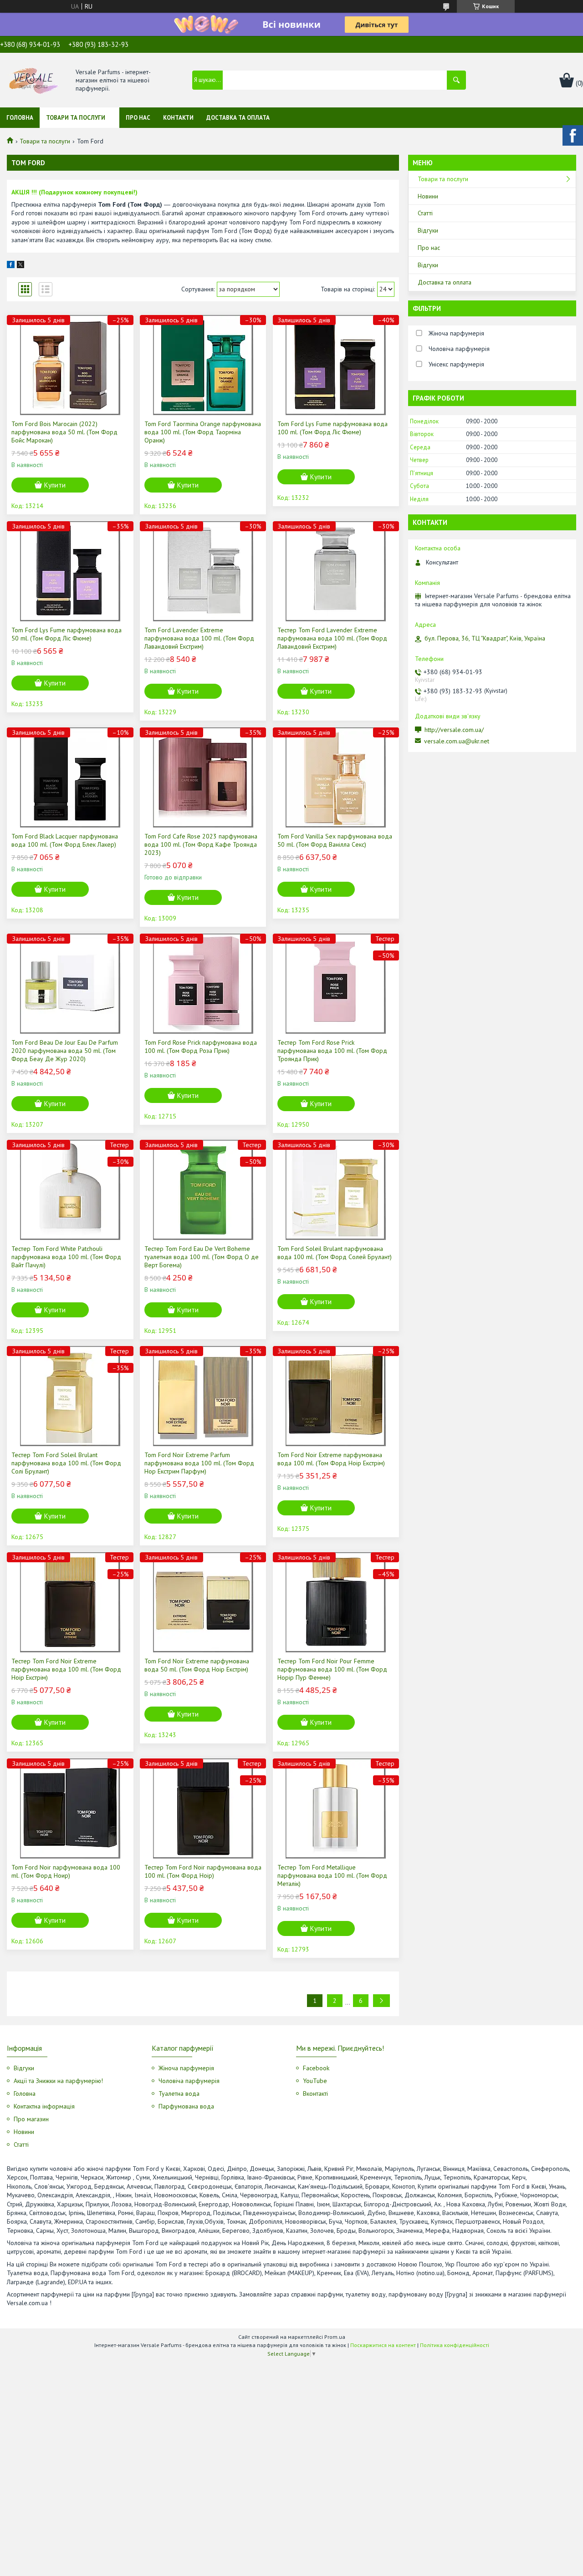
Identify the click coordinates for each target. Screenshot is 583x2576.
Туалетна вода (179, 2093)
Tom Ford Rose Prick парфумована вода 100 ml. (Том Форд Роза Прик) (201, 1047)
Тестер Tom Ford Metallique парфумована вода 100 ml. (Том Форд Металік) (332, 1875)
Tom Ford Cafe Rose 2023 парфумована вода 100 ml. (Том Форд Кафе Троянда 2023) (201, 844)
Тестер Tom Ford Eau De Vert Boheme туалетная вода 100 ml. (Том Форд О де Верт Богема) (202, 1257)
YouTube (315, 2081)
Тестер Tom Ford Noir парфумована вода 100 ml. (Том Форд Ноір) (203, 1871)
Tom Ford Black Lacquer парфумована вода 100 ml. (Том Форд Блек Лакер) (65, 840)
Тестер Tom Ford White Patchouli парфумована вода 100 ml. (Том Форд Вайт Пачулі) (66, 1257)
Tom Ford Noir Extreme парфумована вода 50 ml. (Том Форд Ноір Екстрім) (197, 1665)
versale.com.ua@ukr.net (457, 741)
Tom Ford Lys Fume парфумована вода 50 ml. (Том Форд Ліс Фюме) (66, 634)
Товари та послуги (76, 118)
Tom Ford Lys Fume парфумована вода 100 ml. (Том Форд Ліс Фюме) (332, 428)
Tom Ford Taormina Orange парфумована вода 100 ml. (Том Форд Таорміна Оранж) (203, 432)
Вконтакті (315, 2093)
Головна (20, 118)
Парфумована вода (186, 2106)
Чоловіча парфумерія (189, 2081)
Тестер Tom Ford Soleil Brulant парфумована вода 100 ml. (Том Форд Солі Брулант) (66, 1463)
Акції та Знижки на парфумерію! (58, 2081)
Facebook (316, 2068)
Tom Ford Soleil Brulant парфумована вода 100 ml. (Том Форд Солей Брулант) (335, 1253)
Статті (425, 213)
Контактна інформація (44, 2106)
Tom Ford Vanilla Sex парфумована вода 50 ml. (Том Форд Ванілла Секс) (335, 840)
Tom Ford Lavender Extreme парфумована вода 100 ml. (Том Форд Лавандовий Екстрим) (199, 638)
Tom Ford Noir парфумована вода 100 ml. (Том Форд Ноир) (66, 1871)
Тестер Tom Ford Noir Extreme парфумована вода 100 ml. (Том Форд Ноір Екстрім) (66, 1669)
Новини (428, 196)
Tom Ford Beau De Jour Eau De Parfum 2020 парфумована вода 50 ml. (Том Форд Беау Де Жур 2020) (65, 1051)
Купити (55, 485)
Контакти (178, 118)
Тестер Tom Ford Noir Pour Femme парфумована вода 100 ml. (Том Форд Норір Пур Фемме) (332, 1669)
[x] (20, 266)
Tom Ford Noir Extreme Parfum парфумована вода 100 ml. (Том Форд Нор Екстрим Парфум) (199, 1463)
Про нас (138, 118)
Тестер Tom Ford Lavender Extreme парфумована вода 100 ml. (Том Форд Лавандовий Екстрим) (332, 638)
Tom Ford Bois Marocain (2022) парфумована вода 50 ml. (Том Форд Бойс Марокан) (64, 432)
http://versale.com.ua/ (454, 730)
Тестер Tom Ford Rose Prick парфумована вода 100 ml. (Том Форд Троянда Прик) (332, 1051)
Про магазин (31, 2119)
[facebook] (11, 266)
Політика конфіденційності (455, 2345)
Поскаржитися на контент (383, 2345)
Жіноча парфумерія (186, 2068)
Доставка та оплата (238, 118)
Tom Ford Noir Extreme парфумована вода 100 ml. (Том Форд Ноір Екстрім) (331, 1459)
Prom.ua (335, 2337)
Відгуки (428, 230)
